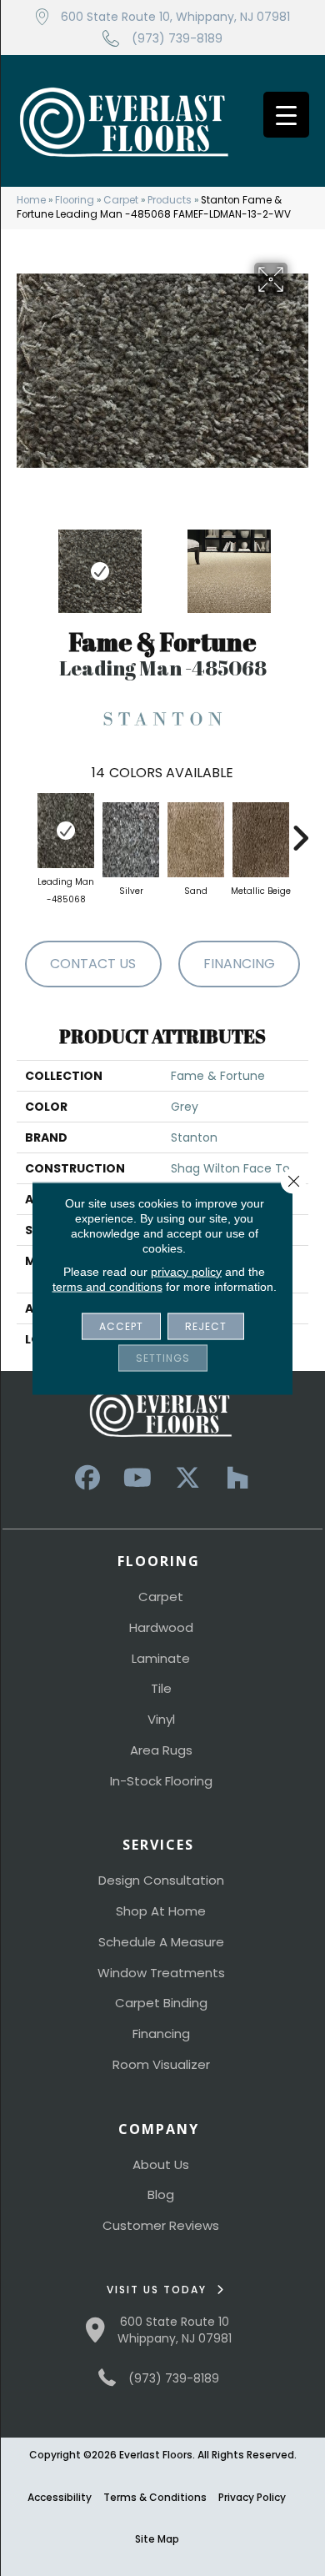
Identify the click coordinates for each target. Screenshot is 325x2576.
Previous (25, 563)
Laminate (161, 1658)
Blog (161, 2194)
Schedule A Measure (161, 1942)
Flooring (75, 200)
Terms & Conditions (155, 2497)
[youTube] (137, 1478)
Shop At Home (161, 1911)
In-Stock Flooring (161, 1781)
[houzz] (237, 1478)
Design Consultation (161, 1880)
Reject (206, 1326)
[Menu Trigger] (286, 115)
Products (170, 200)
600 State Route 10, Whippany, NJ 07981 (175, 17)
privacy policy (186, 1271)
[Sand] (196, 840)
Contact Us (93, 964)
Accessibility (60, 2497)
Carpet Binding (161, 2003)
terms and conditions (107, 1286)
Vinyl (161, 1719)
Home (31, 200)
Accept (121, 1326)
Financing (161, 2034)
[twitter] (187, 1478)
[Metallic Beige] (261, 840)
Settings (163, 1357)
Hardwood (161, 1627)
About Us (161, 2164)
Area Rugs (161, 1750)
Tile (161, 1688)
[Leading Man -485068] (66, 831)
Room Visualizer (161, 2064)
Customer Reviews (161, 2225)
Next (300, 563)
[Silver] (131, 840)
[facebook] (87, 1478)
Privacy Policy (252, 2497)
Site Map (157, 2539)
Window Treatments (161, 1973)
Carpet (121, 200)
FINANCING (239, 964)
